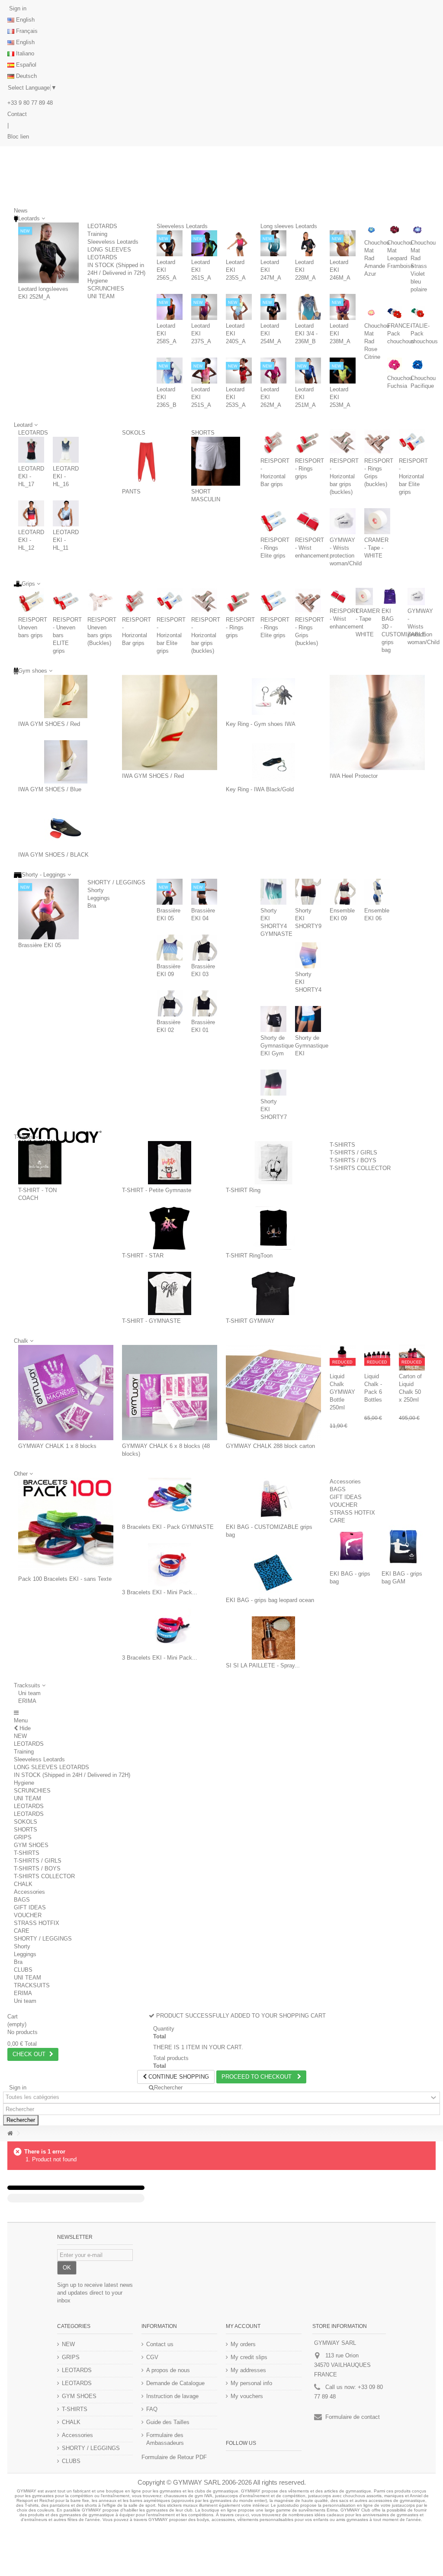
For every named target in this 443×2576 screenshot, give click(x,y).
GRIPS (23, 1837)
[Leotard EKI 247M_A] (273, 243)
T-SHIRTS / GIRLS (353, 1153)
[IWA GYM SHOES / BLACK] (66, 827)
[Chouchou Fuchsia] (394, 365)
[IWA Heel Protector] (377, 722)
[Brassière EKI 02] (170, 1003)
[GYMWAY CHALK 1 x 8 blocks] (66, 1393)
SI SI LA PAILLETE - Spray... (263, 1665)
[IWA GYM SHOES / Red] (66, 696)
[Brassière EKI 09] (170, 948)
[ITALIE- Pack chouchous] (418, 313)
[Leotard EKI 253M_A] (343, 371)
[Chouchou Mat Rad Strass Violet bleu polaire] (418, 230)
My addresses (248, 2370)
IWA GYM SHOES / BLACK (53, 855)
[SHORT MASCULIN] (216, 461)
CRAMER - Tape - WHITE (376, 548)
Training (97, 234)
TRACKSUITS (32, 1985)
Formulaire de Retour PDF (174, 2457)
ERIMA (27, 1701)
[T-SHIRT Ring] (273, 1163)
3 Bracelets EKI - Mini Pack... (160, 1592)
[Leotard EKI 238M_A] (343, 307)
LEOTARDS (102, 226)
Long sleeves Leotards (289, 226)
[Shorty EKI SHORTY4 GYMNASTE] (273, 892)
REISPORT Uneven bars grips (33, 627)
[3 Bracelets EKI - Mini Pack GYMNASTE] (170, 1565)
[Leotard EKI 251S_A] (204, 371)
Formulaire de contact (353, 2417)
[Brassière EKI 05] (48, 909)
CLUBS (23, 1970)
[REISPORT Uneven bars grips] (31, 601)
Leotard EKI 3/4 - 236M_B (306, 334)
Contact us (160, 2344)
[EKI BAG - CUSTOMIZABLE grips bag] (273, 1499)
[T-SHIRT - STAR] (170, 1228)
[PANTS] (146, 461)
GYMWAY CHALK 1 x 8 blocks (57, 1446)
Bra (92, 906)
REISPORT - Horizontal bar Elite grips (413, 476)
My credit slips (249, 2357)
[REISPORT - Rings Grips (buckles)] (377, 442)
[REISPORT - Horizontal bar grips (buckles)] (343, 442)
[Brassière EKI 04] (204, 892)
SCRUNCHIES (106, 289)
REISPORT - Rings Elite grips (275, 548)
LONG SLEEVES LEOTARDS (51, 1767)
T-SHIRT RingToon (249, 1256)
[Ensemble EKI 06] (377, 892)
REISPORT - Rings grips (310, 469)
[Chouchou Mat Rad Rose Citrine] (371, 313)
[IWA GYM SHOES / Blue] (66, 762)
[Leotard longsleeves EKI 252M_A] (48, 253)
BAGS (338, 1489)
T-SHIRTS (342, 1145)
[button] (30, 1685)
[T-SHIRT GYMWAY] (273, 1293)
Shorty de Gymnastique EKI (312, 1046)
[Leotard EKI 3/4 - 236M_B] (308, 307)
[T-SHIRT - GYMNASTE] (170, 1293)
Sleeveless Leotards (113, 242)
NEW (20, 1736)
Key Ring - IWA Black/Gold (260, 789)
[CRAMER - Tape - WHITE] (377, 521)
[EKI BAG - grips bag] (351, 1546)
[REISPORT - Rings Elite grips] (273, 521)
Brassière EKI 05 (40, 945)
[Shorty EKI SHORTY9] (308, 892)
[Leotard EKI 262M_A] (273, 371)
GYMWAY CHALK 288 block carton (270, 1446)
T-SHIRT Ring (243, 1190)
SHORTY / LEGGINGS (116, 882)
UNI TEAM (101, 296)
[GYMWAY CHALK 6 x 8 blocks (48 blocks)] (170, 1393)
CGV (152, 2357)
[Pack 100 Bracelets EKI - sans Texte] (66, 1525)
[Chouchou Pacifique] (418, 365)
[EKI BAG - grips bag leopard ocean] (273, 1573)
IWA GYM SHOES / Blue (50, 789)
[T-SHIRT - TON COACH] (40, 1163)
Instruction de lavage (172, 2396)
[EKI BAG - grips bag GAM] (403, 1546)
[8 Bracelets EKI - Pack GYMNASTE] (170, 1499)
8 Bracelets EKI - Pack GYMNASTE (168, 1527)
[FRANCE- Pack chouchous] (394, 313)
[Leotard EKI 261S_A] (204, 243)
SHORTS (203, 433)
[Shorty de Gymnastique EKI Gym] (273, 1019)
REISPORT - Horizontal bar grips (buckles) (344, 476)
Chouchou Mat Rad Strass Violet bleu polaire (423, 266)
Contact (17, 114)
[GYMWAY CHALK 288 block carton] (273, 1393)
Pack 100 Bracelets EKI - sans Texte (65, 1579)
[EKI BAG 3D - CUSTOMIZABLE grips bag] (390, 596)
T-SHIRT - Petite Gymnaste (157, 1190)
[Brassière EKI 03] (204, 948)
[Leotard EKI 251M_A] (308, 371)
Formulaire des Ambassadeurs (165, 2439)
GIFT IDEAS (346, 1497)
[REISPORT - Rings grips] (308, 442)
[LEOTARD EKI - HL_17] (31, 450)
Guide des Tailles (168, 2422)
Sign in (17, 8)
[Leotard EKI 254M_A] (273, 307)
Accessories (345, 1481)
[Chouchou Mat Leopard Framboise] (394, 230)
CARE (337, 1520)
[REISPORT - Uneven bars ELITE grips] (66, 601)
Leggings (99, 898)
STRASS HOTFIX (352, 1513)
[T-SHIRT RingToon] (273, 1228)
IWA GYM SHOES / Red (49, 724)
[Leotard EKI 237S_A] (204, 307)
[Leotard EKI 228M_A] (308, 243)
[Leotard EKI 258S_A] (170, 307)
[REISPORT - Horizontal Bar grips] (273, 442)
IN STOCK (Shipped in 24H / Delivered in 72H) (72, 1775)
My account (243, 2326)
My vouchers (247, 2396)
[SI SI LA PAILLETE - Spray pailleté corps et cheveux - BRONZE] (273, 1638)
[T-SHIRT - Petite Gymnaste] (170, 1163)
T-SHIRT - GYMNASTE (151, 1321)
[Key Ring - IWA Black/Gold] (273, 762)
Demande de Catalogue (175, 2383)
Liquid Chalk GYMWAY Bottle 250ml (342, 1392)
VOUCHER (343, 1505)
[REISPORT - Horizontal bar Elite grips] (412, 442)
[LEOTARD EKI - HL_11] (66, 513)
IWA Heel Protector (354, 776)
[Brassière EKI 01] (204, 1003)
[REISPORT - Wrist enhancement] (308, 521)
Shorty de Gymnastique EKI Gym (277, 1046)
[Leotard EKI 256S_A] (170, 243)
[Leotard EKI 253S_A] (239, 371)
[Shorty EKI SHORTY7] (273, 1083)
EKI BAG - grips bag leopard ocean (270, 1600)
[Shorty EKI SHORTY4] (308, 955)
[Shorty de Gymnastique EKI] (308, 1019)
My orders (243, 2344)
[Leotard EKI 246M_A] (343, 243)
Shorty (96, 890)
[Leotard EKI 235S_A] (239, 243)
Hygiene (98, 281)
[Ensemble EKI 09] (343, 892)
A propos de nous (168, 2370)
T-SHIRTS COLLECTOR (360, 1168)
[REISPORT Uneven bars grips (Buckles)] (100, 601)
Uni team (29, 1693)
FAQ (152, 2409)
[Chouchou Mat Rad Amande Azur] (371, 230)
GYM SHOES (31, 1845)
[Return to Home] (10, 2133)
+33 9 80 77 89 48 (30, 103)
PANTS (131, 492)
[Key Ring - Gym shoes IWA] (273, 696)
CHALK (23, 1884)
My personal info (251, 2383)
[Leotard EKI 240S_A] (239, 307)
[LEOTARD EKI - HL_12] (31, 513)
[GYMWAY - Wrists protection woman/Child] (343, 521)
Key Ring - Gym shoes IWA (261, 724)
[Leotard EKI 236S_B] (170, 371)
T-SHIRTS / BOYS (353, 1160)
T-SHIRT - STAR (143, 1256)
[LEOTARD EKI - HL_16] (66, 450)
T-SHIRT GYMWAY (250, 1321)
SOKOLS (134, 433)
